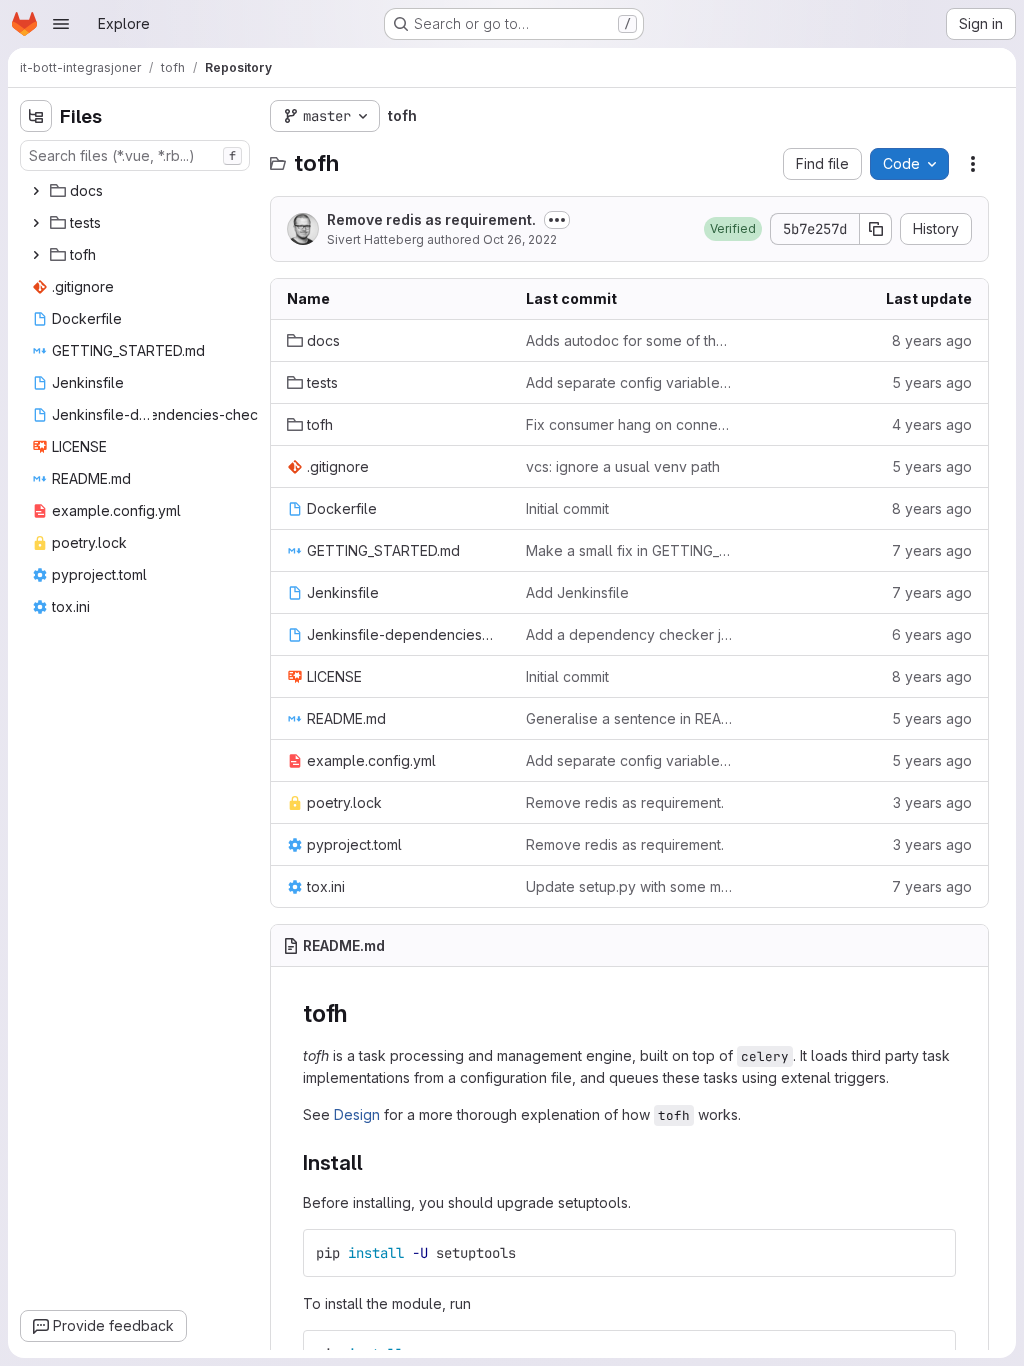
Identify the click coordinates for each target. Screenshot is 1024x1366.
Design (357, 1114)
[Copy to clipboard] (932, 1253)
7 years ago (932, 550)
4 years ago (932, 424)
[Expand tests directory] (36, 223)
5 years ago (932, 382)
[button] (733, 229)
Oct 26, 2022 (520, 239)
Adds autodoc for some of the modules (629, 340)
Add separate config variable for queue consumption (629, 382)
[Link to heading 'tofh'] (360, 1013)
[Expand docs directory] (36, 191)
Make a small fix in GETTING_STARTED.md (629, 550)
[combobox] (135, 155)
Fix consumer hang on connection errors (629, 424)
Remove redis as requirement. (431, 219)
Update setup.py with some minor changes (629, 886)
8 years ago (932, 340)
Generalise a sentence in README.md (629, 718)
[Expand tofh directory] (36, 255)
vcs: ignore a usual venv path (623, 466)
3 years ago (932, 802)
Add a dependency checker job (629, 634)
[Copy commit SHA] (876, 229)
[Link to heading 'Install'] (374, 1162)
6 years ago (932, 634)
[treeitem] (137, 191)
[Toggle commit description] (557, 220)
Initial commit (567, 508)
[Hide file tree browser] (36, 116)
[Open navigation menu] (61, 24)
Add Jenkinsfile (577, 592)
